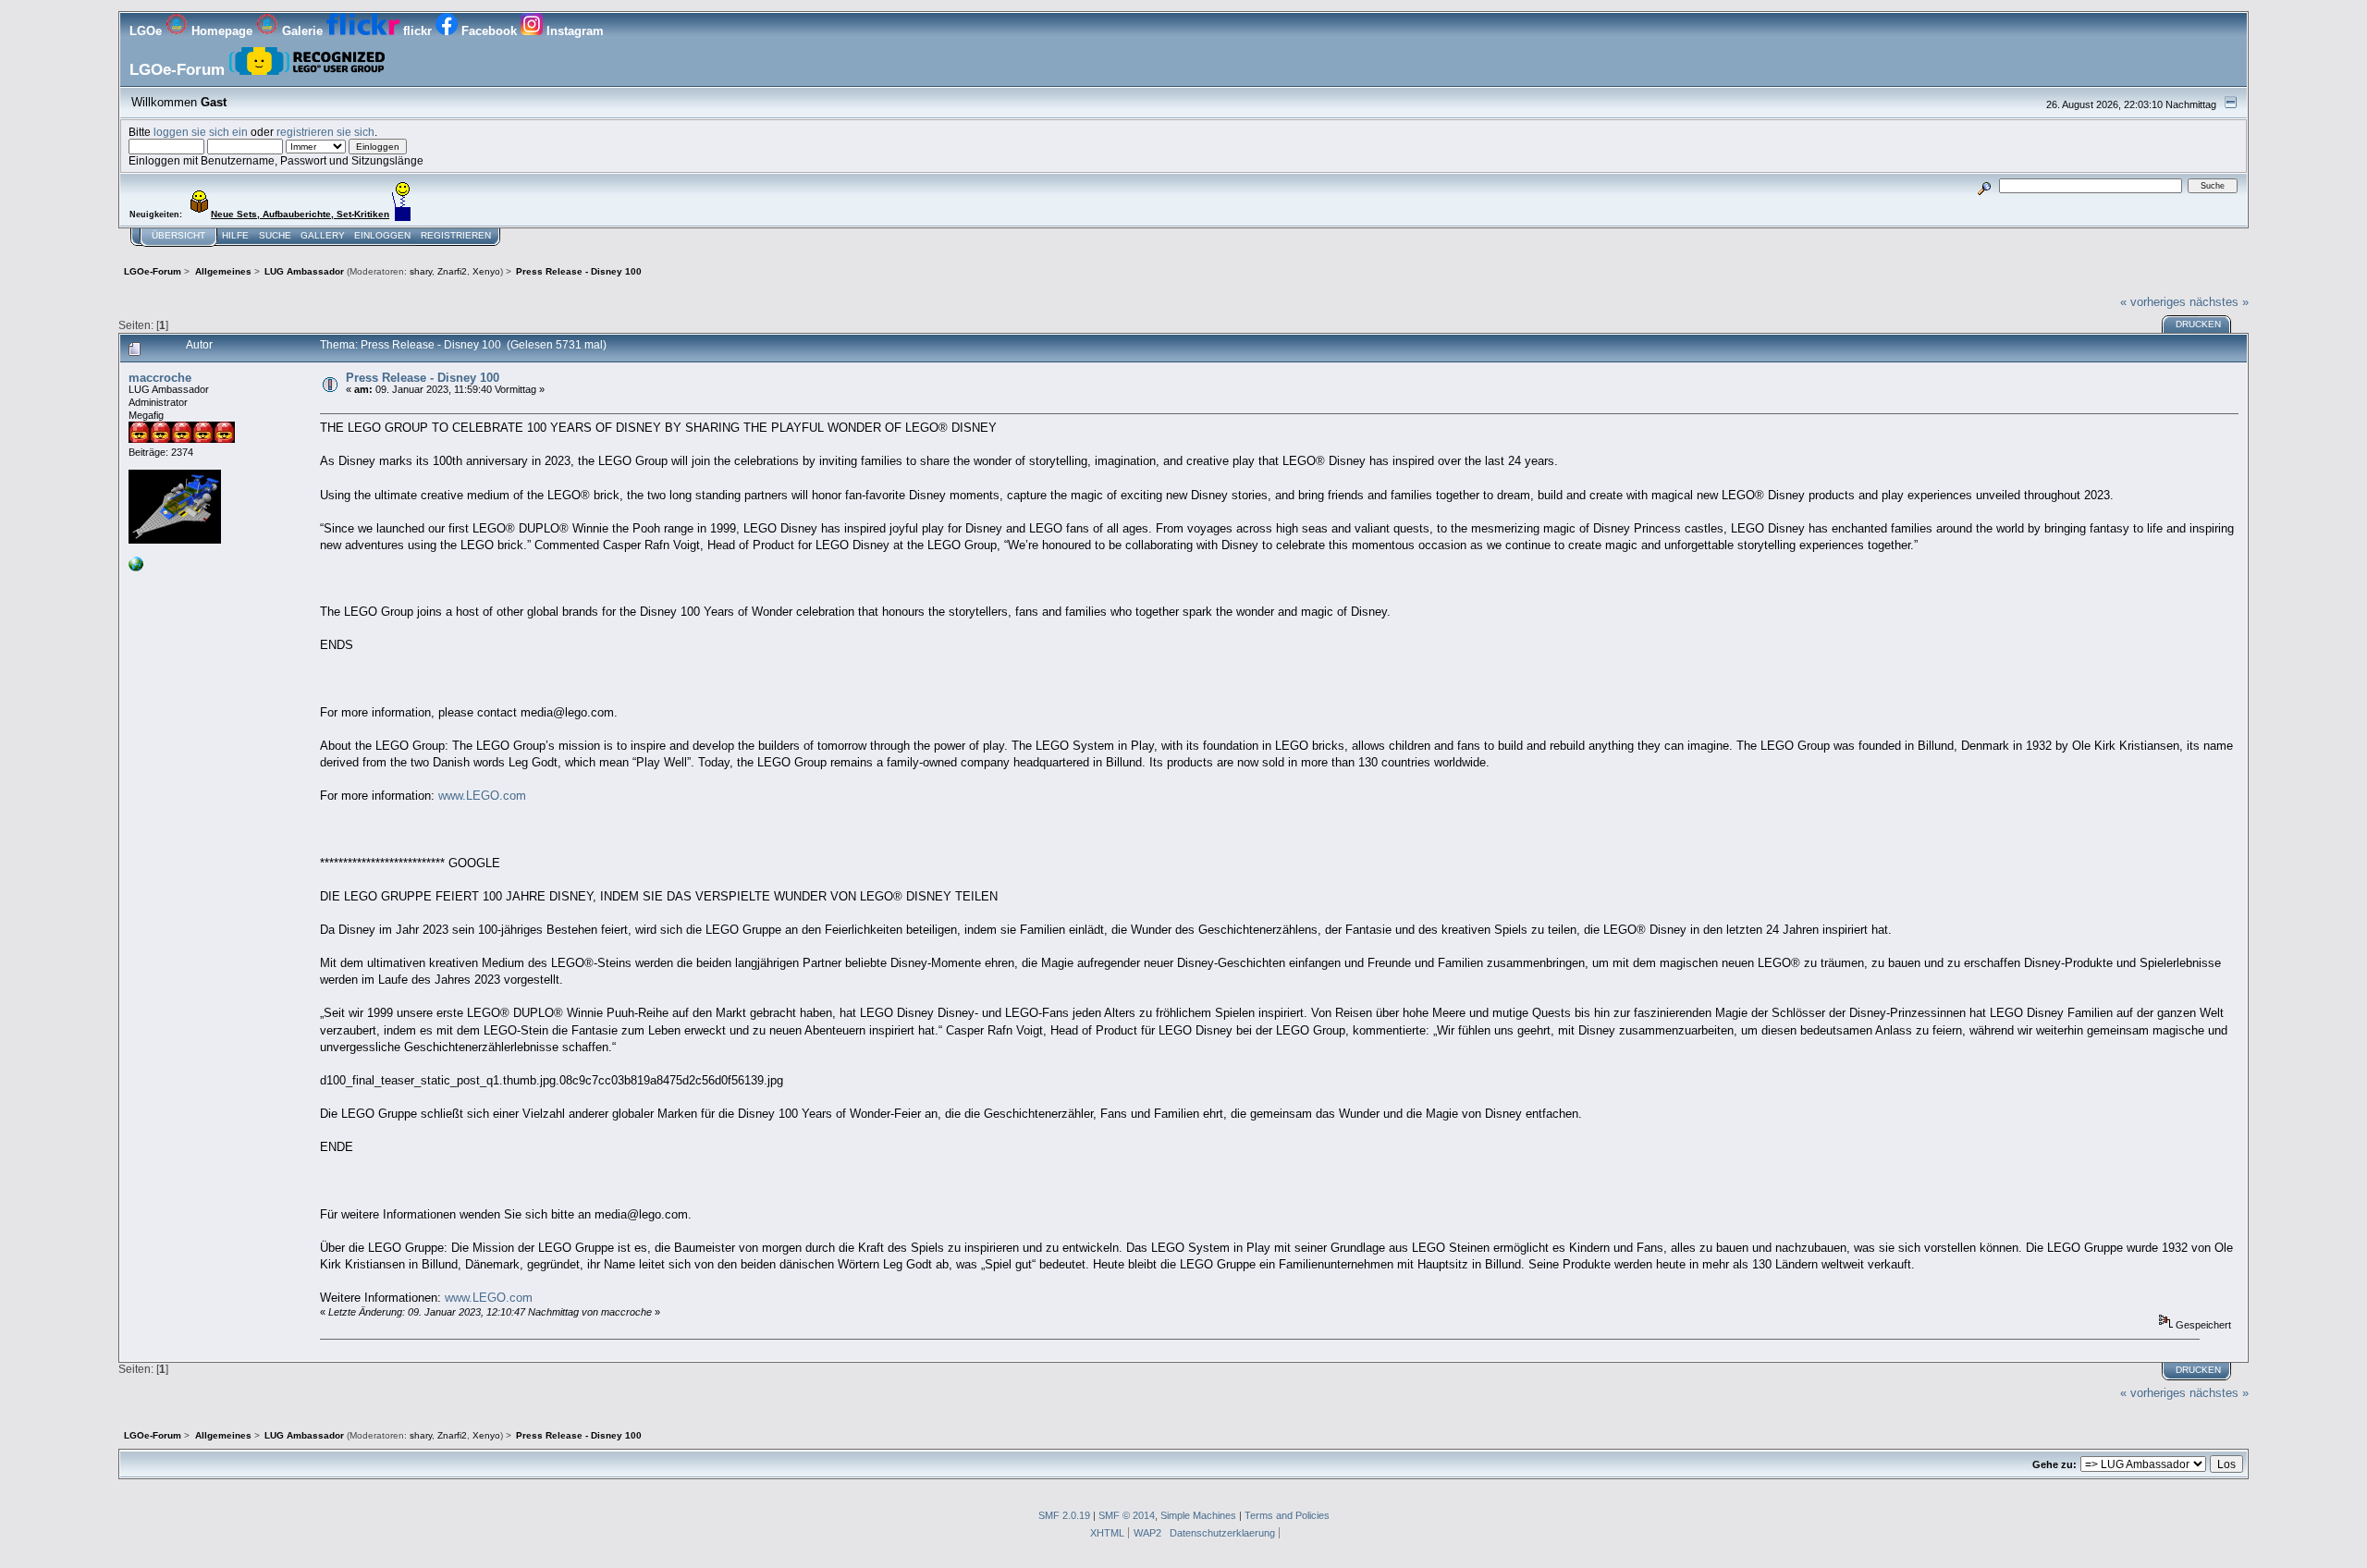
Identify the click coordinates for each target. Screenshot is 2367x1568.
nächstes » (2219, 302)
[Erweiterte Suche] (1985, 185)
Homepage (222, 31)
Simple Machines (1198, 1515)
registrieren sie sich (325, 132)
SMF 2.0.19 (1064, 1515)
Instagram (573, 31)
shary (421, 271)
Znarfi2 (452, 271)
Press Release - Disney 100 (423, 378)
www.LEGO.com (482, 796)
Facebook (489, 31)
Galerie (302, 31)
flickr (417, 31)
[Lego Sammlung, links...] (136, 568)
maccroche (160, 378)
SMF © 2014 (1127, 1515)
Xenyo (486, 271)
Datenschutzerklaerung (1222, 1533)
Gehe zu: (2054, 1464)
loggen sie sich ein (201, 132)
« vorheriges (2153, 302)
